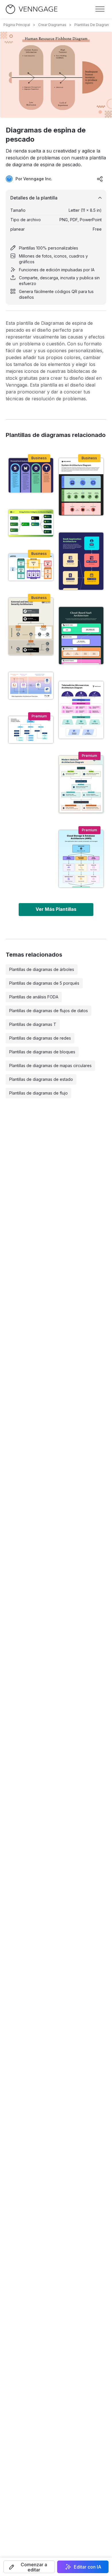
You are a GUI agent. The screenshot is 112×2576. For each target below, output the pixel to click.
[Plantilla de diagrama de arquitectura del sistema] (81, 487)
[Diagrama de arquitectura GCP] (31, 567)
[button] (29, 2567)
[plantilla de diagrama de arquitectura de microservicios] (81, 710)
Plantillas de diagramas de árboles (42, 969)
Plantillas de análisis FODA (34, 997)
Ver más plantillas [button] (56, 909)
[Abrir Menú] (100, 9)
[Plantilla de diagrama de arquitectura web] (81, 784)
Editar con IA (88, 2567)
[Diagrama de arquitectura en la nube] (81, 561)
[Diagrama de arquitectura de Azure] (81, 636)
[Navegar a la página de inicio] (32, 9)
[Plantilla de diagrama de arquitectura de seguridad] (31, 626)
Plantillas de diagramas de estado (41, 1079)
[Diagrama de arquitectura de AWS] (81, 859)
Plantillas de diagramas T (33, 1024)
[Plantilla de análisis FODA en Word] (31, 475)
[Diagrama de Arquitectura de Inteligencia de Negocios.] (31, 523)
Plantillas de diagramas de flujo (38, 1093)
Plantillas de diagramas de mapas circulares (50, 1066)
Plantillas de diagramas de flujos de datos (49, 1011)
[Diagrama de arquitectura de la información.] (31, 730)
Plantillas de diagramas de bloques (42, 1052)
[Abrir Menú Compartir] (100, 179)
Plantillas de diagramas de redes (40, 1038)
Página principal (17, 25)
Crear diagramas (52, 25)
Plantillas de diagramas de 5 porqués (44, 983)
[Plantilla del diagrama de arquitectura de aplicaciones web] (31, 686)
